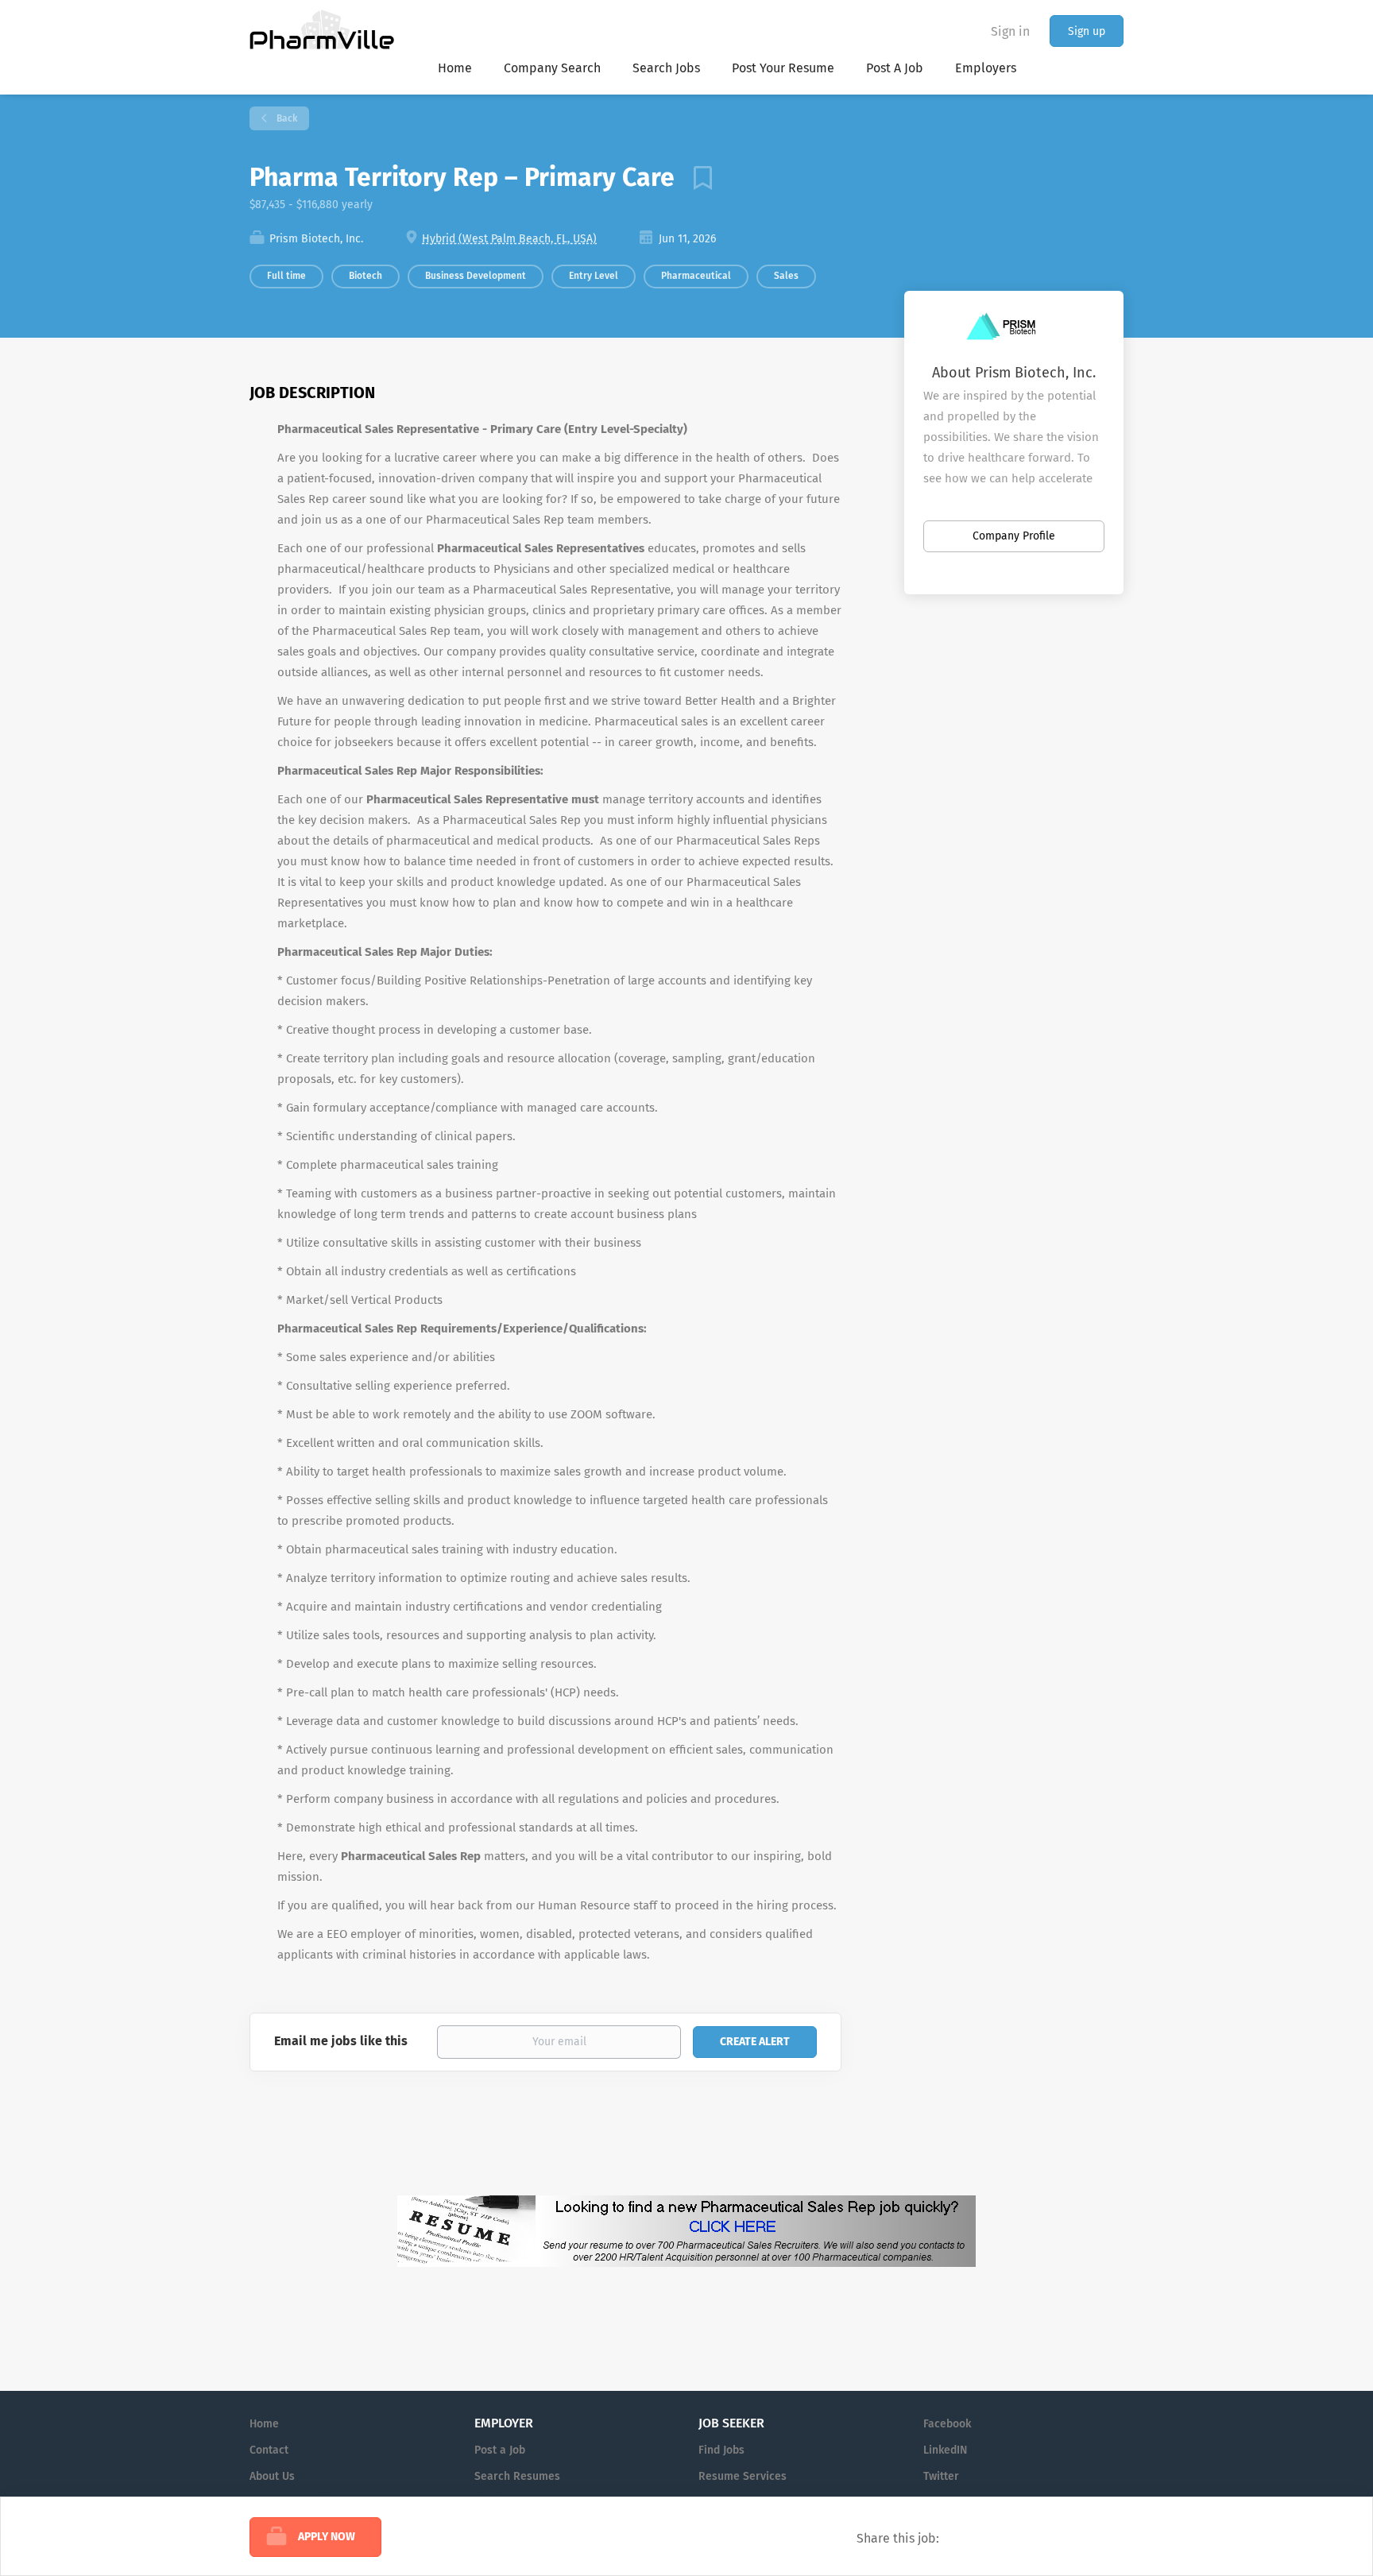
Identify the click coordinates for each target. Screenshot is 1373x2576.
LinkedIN (945, 2450)
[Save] (697, 177)
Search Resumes (517, 2476)
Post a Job (500, 2450)
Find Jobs (721, 2450)
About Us (272, 2476)
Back (286, 118)
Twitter (941, 2476)
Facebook (947, 2424)
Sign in (1010, 31)
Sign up (1087, 31)
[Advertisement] (955, 936)
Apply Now (327, 2537)
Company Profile (1014, 536)
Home (264, 2424)
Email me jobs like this (341, 2041)
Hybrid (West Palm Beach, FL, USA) (509, 239)
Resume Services (743, 2476)
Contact (269, 2450)
